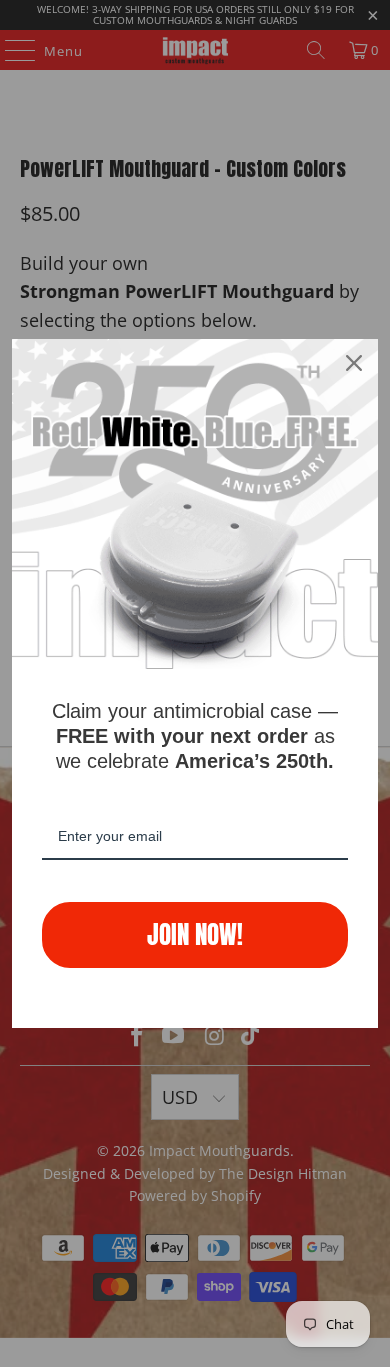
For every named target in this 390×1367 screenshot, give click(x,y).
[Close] (354, 363)
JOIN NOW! (195, 934)
